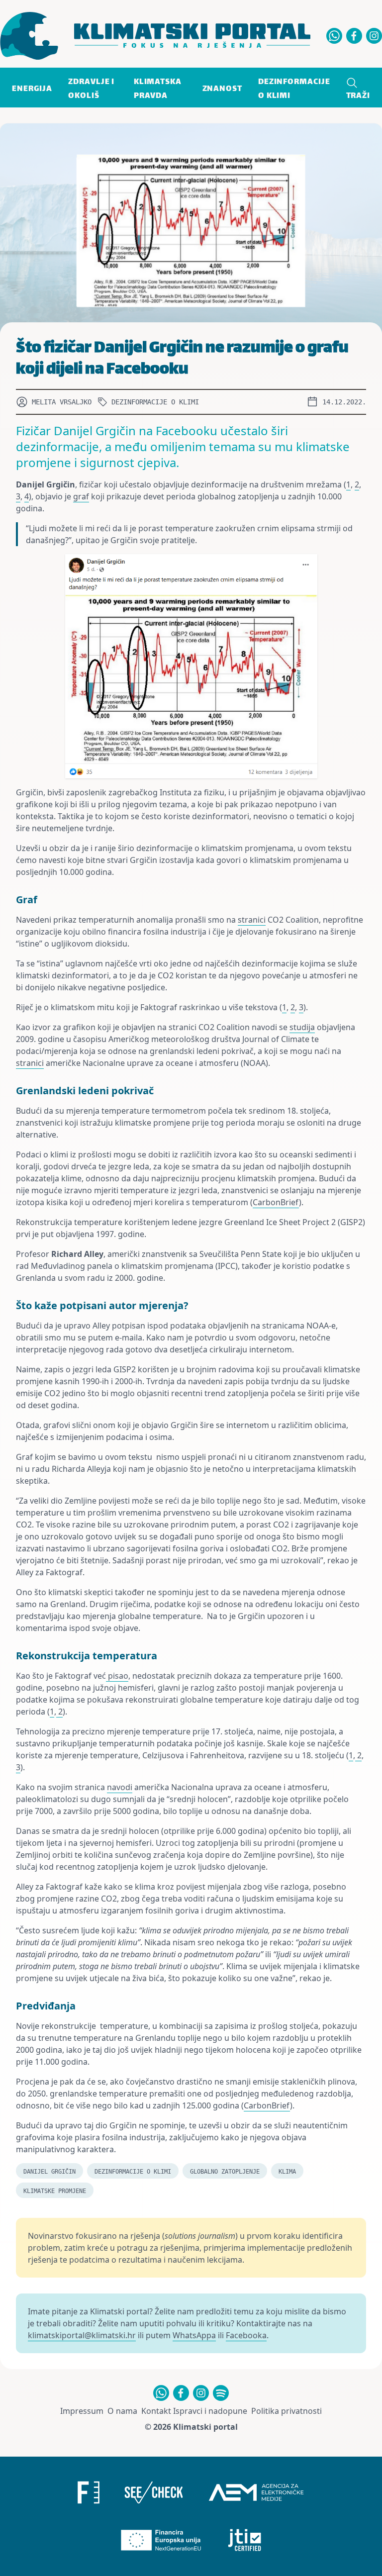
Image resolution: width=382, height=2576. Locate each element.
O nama (122, 2411)
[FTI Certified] (245, 2540)
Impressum (82, 2411)
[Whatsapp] (334, 36)
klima (287, 2172)
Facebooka (246, 2335)
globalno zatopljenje (225, 2172)
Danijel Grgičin (49, 2172)
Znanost (222, 89)
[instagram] (374, 36)
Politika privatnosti (286, 2411)
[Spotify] (221, 2393)
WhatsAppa (194, 2335)
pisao (117, 1676)
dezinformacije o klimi (133, 2172)
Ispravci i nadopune (210, 2411)
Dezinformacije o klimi (294, 89)
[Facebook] (354, 36)
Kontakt (156, 2411)
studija (302, 1027)
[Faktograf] (89, 2492)
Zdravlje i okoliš (91, 89)
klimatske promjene (55, 2191)
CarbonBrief (276, 1202)
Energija (32, 89)
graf (81, 496)
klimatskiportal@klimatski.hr (82, 2335)
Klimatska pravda (158, 89)
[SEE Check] (154, 2492)
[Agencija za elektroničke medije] (256, 2492)
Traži (358, 96)
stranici (252, 920)
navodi (120, 1787)
